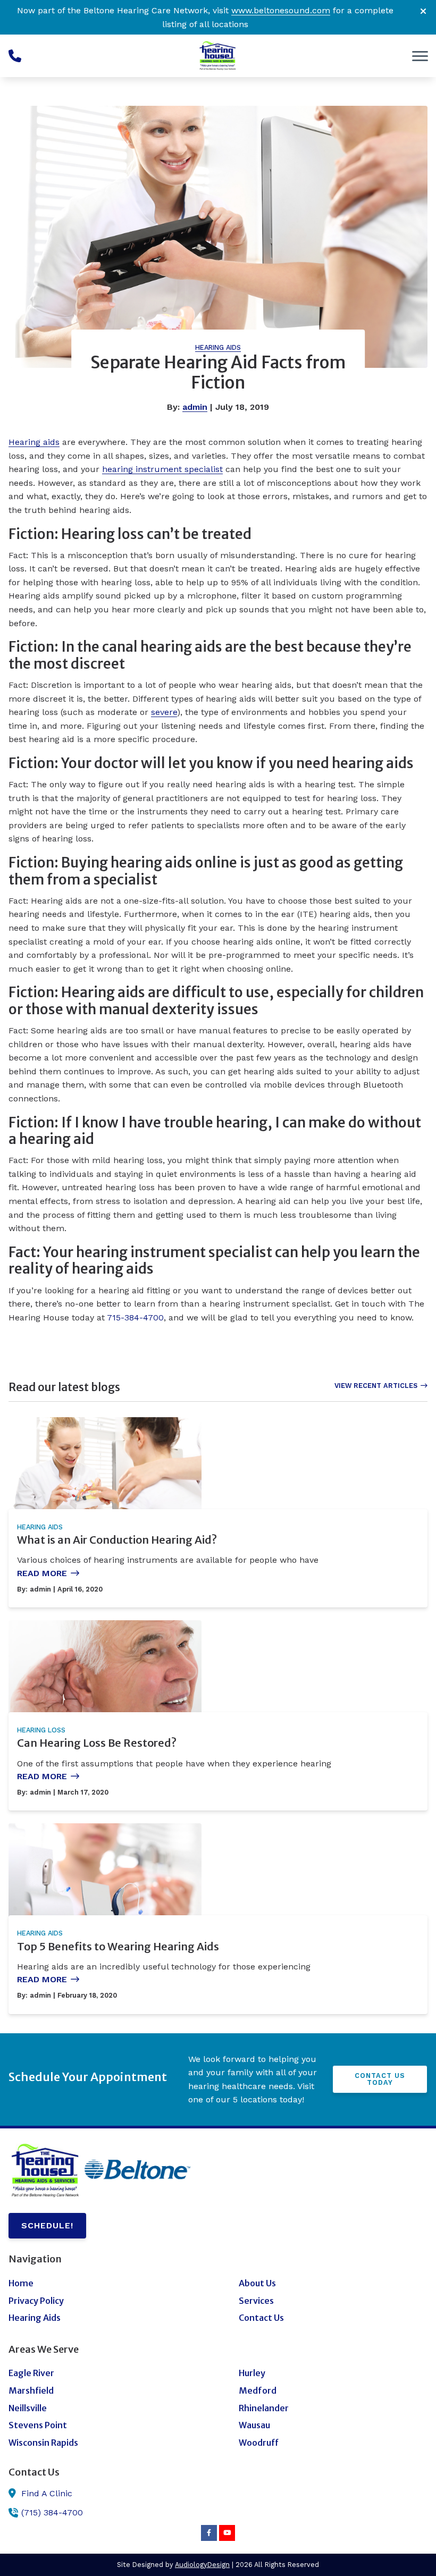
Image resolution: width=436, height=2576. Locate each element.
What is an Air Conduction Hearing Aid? (117, 1540)
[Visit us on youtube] (227, 2533)
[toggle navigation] (420, 56)
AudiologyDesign (202, 2565)
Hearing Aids (218, 347)
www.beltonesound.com (281, 10)
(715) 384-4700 (52, 2512)
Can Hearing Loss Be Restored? (97, 1743)
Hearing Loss (41, 1730)
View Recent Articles (376, 1386)
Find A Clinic (47, 2493)
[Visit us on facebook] (209, 2533)
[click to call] (15, 56)
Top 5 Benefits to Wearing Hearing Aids (118, 1946)
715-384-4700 (135, 1318)
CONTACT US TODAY (380, 2079)
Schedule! (47, 2225)
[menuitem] (103, 2284)
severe (164, 712)
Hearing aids (34, 442)
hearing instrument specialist (162, 469)
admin (195, 407)
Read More (42, 1573)
